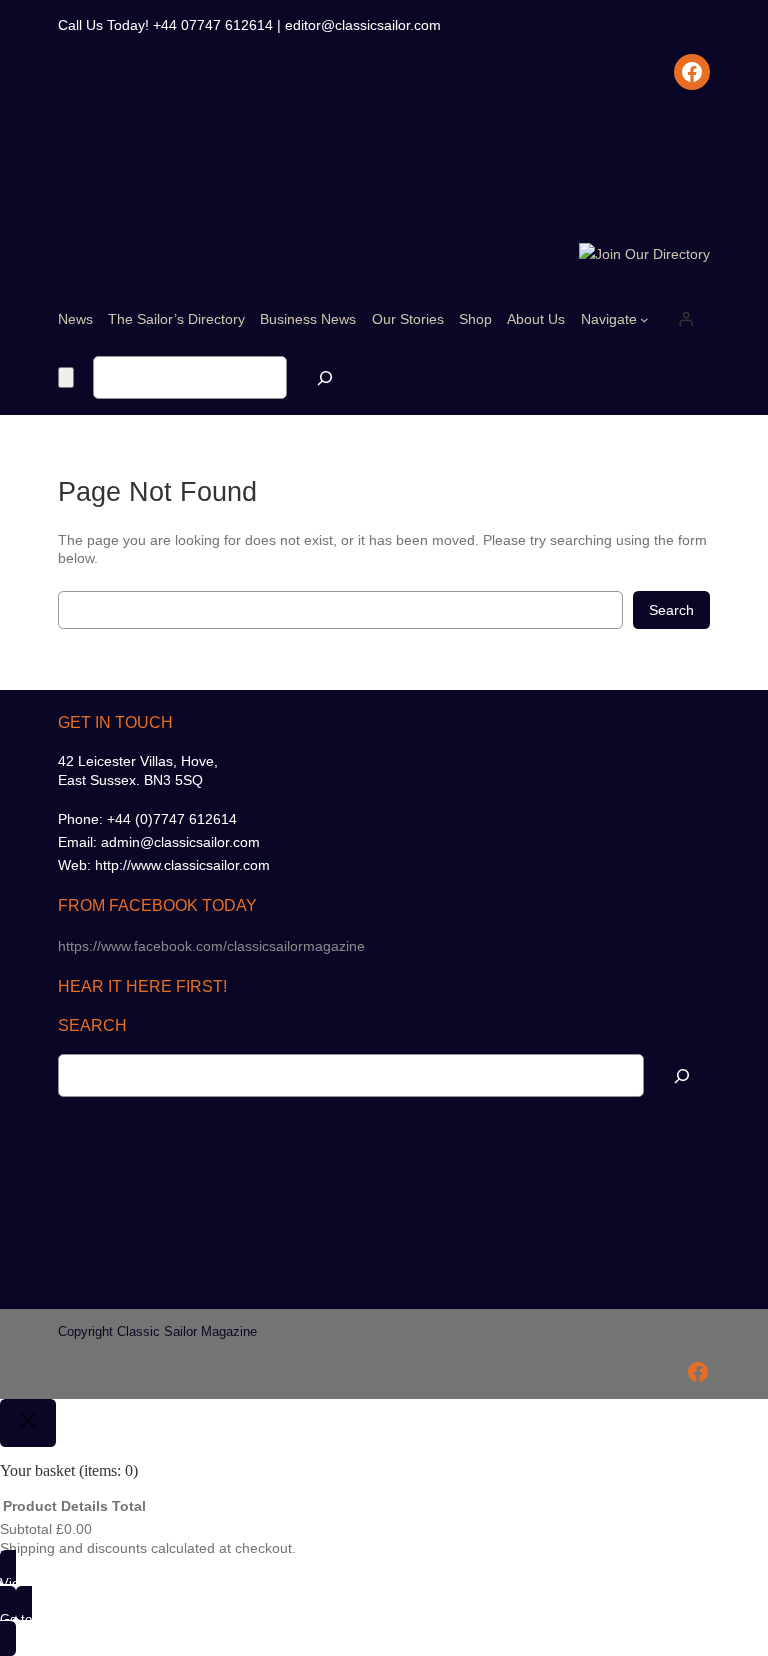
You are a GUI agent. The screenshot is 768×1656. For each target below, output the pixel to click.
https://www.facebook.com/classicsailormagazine (211, 946)
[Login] (686, 319)
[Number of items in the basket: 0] (66, 377)
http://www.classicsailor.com (182, 865)
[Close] (28, 1423)
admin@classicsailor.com (180, 842)
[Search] (325, 377)
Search (671, 610)
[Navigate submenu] (644, 319)
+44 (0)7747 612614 (172, 819)
